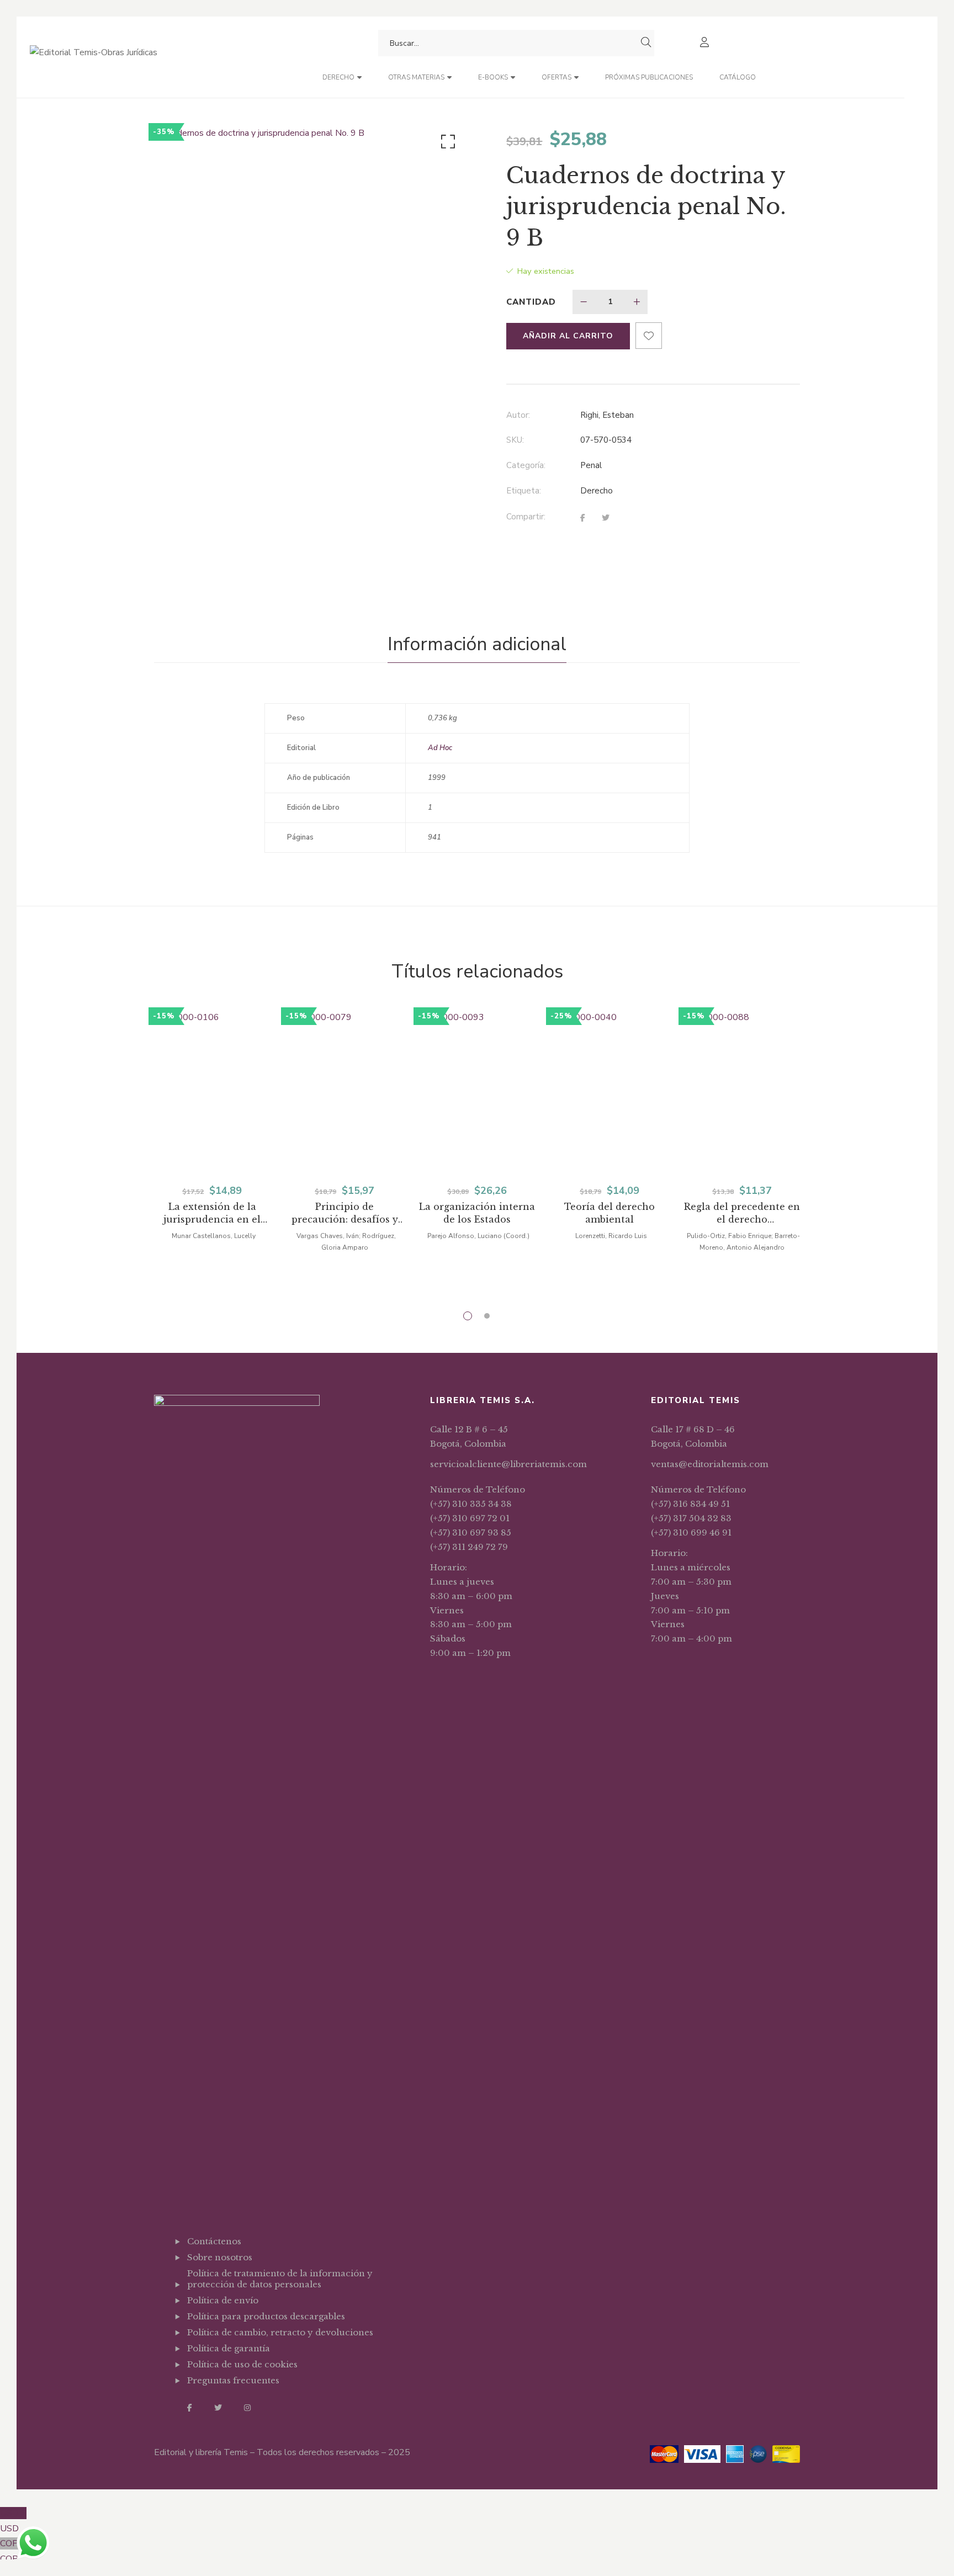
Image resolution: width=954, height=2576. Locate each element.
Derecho (597, 491)
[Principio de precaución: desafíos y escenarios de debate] (344, 1091)
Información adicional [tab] (477, 644)
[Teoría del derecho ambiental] (609, 1091)
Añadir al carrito (568, 336)
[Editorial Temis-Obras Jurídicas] (94, 57)
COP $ (13, 2551)
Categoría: (526, 465)
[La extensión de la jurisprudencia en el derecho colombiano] (212, 1091)
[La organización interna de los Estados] (477, 1091)
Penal (591, 465)
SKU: (515, 440)
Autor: (518, 415)
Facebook (190, 2408)
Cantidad (531, 302)
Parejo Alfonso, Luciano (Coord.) (478, 1236)
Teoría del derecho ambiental (609, 1213)
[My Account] (706, 43)
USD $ (13, 2521)
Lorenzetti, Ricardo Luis (611, 1236)
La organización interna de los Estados (477, 1213)
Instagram (247, 2408)
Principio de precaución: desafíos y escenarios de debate (345, 1213)
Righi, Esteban (607, 415)
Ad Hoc (440, 748)
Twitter (218, 2408)
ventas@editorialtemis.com (710, 1464)
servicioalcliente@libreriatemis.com (508, 1464)
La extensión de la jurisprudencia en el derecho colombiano (212, 1213)
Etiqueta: (524, 491)
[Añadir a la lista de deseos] (649, 336)
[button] (446, 144)
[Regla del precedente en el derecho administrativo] (742, 1091)
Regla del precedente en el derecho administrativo (742, 1213)
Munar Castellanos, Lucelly (214, 1236)
